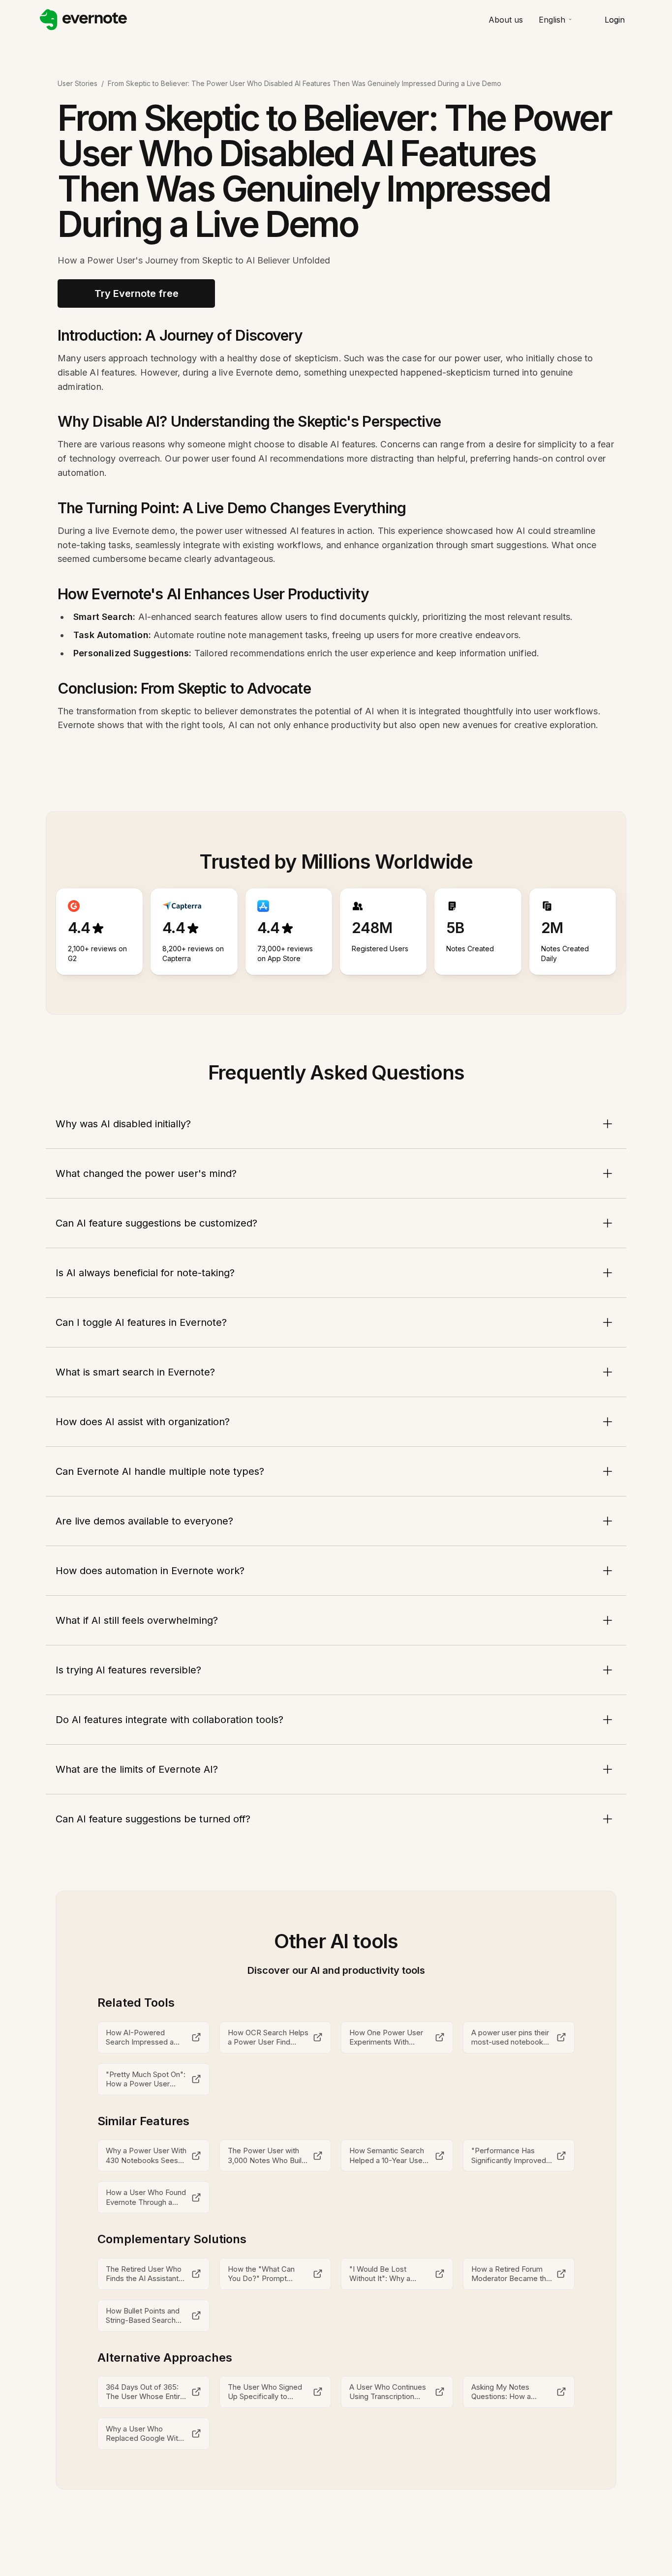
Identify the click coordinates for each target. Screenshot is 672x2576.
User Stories (77, 83)
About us (506, 20)
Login (615, 20)
